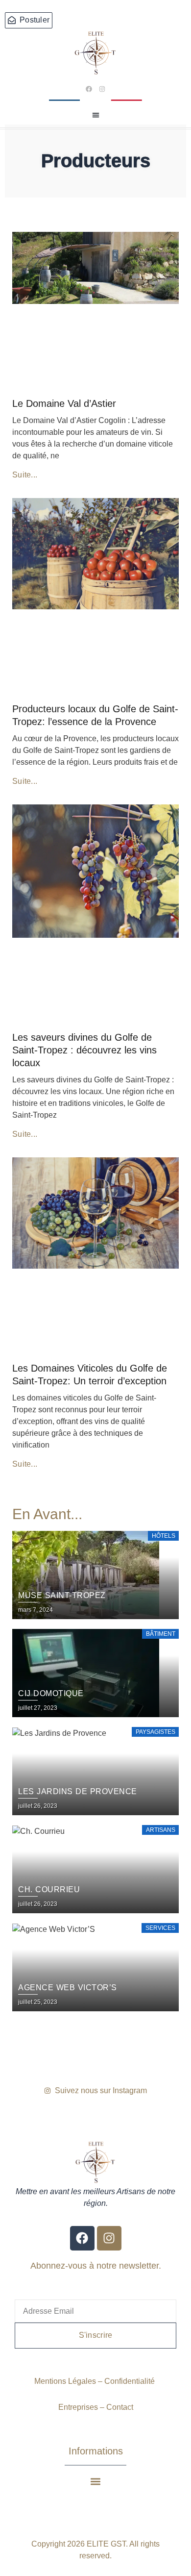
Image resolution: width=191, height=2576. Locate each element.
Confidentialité (131, 2381)
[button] (95, 115)
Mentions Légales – (69, 2381)
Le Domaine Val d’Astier (64, 403)
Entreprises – (82, 2407)
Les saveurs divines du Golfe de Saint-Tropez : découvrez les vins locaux (84, 1050)
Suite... (25, 475)
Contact (120, 2407)
